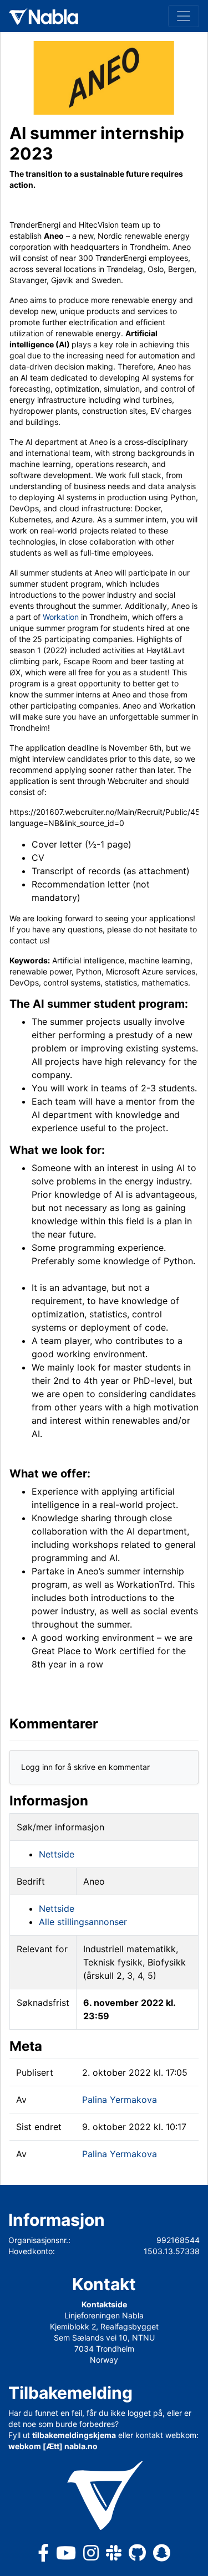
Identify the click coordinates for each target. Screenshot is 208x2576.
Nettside (57, 1854)
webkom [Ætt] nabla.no (53, 2446)
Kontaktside (104, 2304)
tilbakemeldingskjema (74, 2435)
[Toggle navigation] (184, 16)
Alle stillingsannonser (83, 1922)
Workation (61, 617)
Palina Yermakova (120, 2100)
